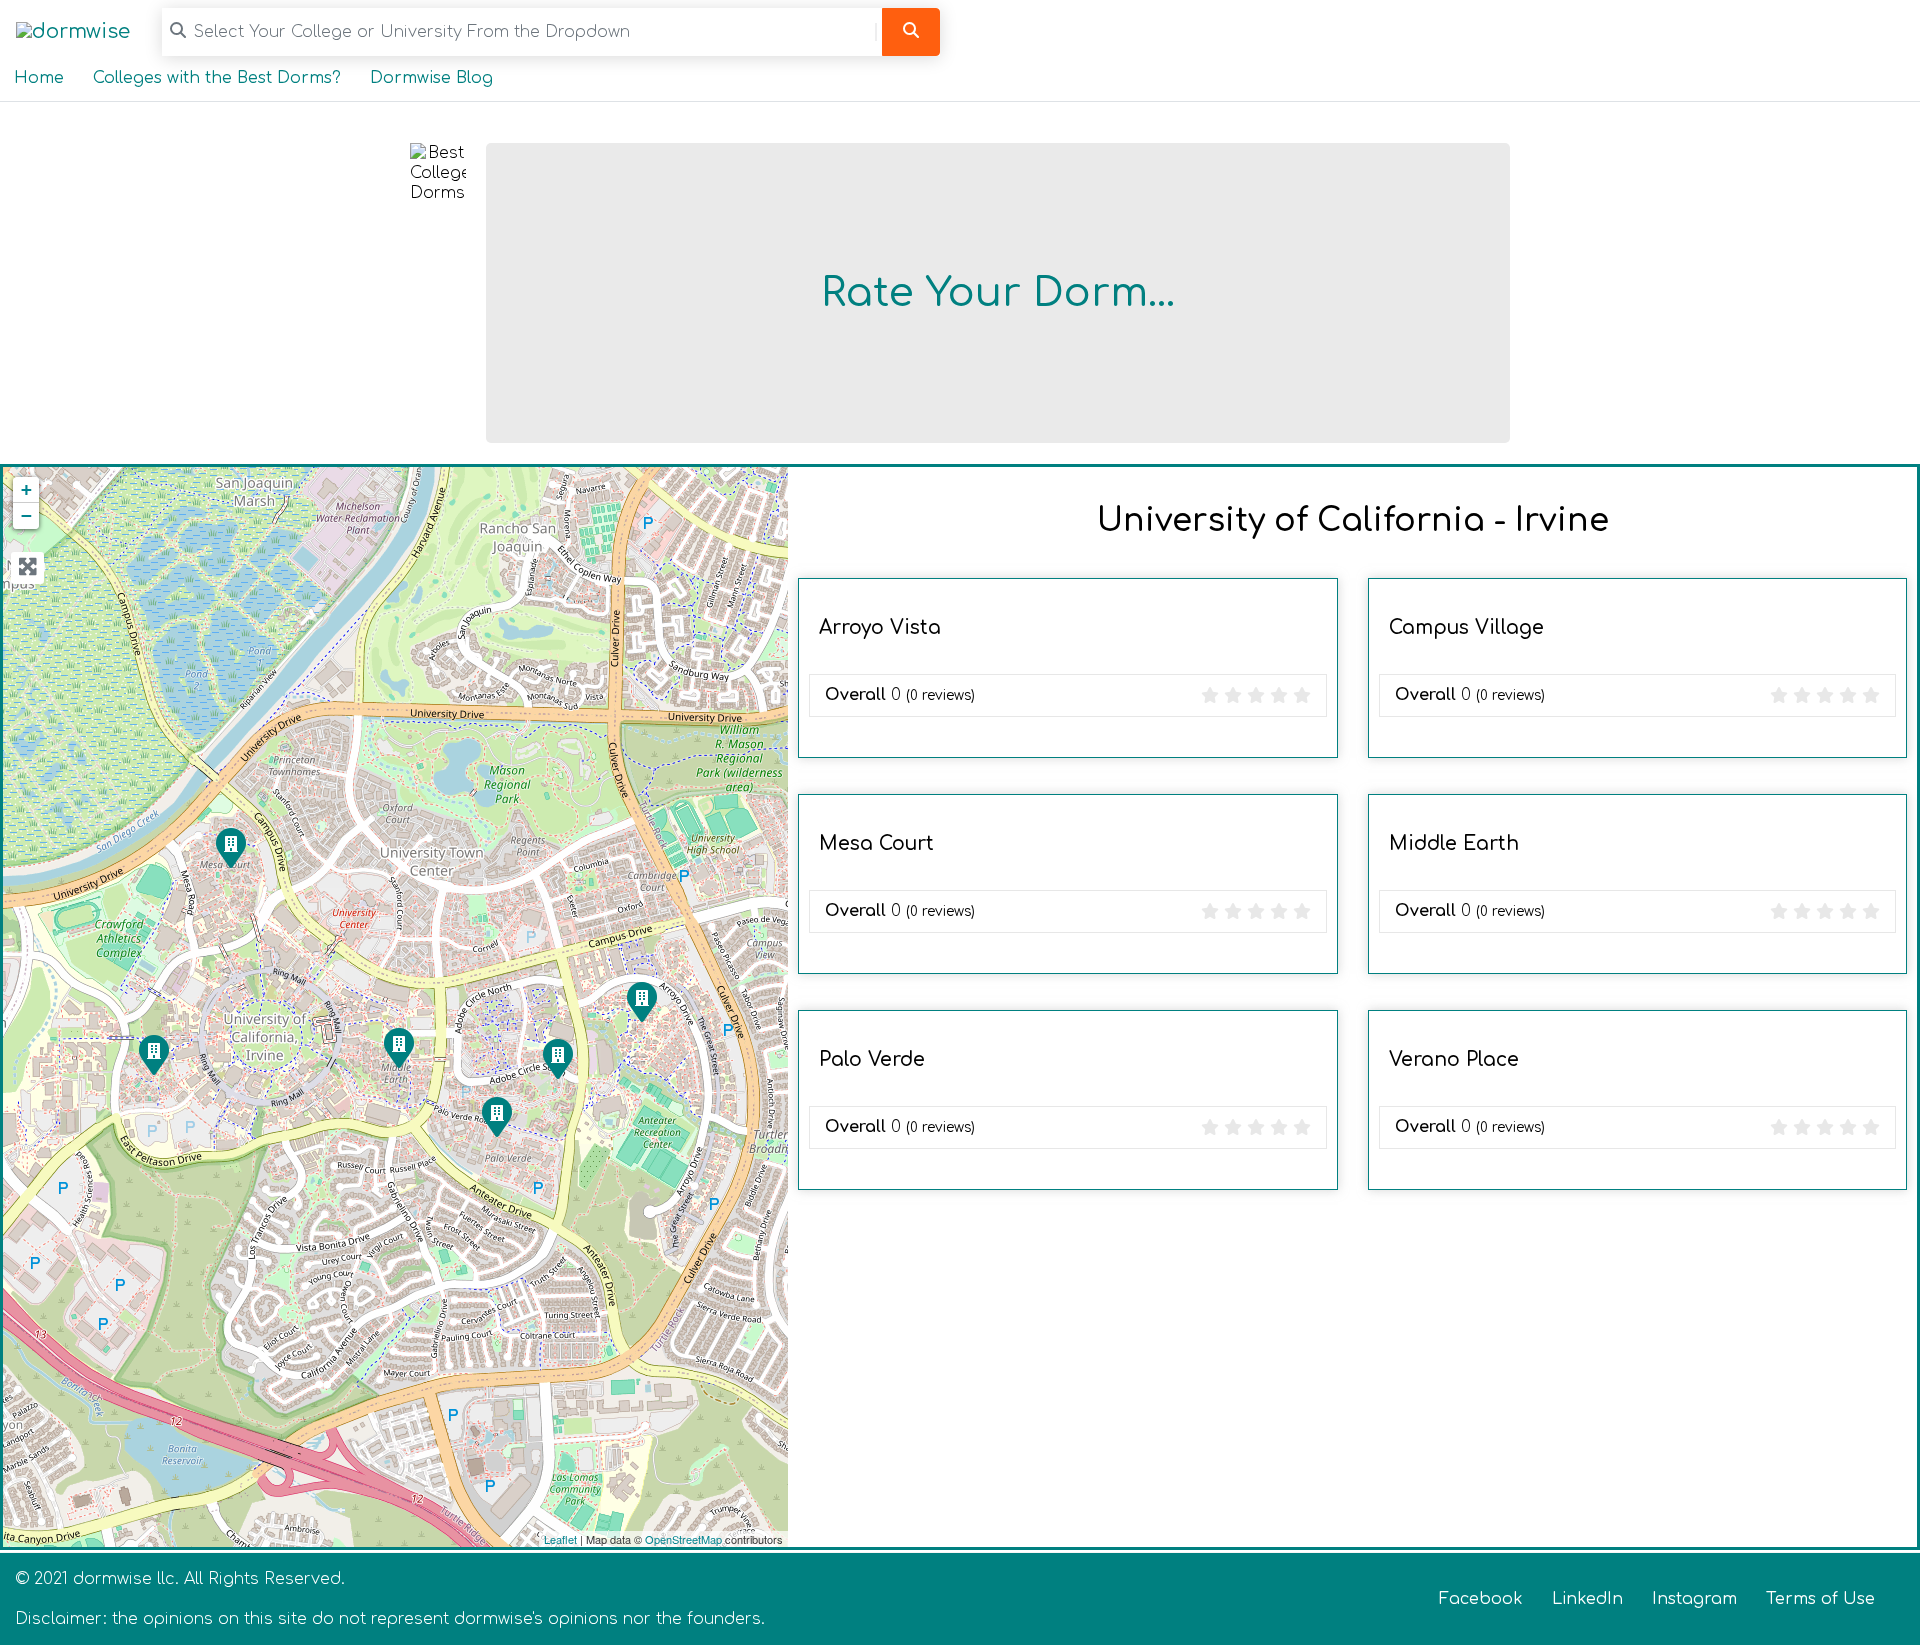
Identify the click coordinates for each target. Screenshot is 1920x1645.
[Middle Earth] (398, 1047)
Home (39, 78)
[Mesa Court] (230, 847)
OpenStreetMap (683, 1539)
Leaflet (560, 1539)
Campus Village (1466, 627)
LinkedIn (1587, 1599)
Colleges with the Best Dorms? (217, 78)
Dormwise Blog (431, 78)
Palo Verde (872, 1059)
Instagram (1694, 1599)
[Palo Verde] (496, 1116)
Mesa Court (876, 843)
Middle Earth (1454, 843)
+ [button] (26, 489)
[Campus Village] (153, 1054)
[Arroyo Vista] (641, 1001)
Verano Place (1454, 1059)
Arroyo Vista (880, 627)
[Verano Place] (557, 1058)
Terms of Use (1820, 1599)
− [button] (26, 515)
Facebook (1481, 1599)
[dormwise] (73, 31)
